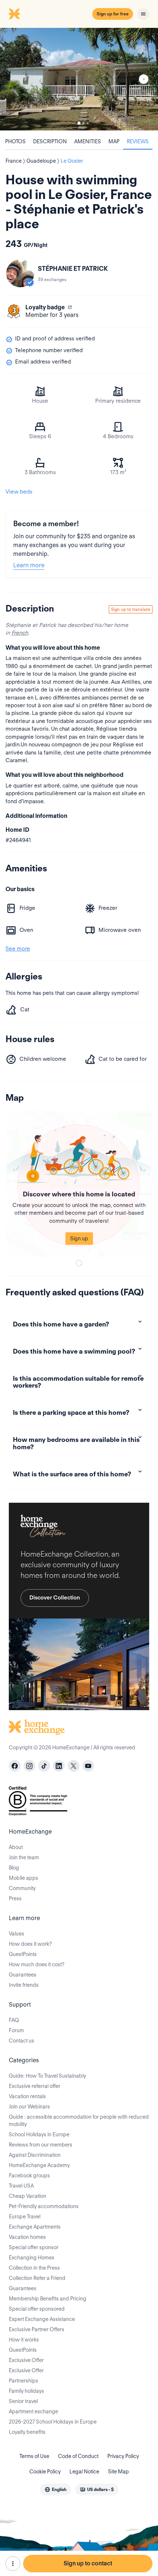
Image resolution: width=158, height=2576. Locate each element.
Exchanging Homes (32, 2258)
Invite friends (24, 1985)
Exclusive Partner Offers (37, 2329)
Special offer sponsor (34, 2247)
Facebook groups (29, 2175)
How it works (24, 2340)
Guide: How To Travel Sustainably (47, 2076)
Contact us (21, 2041)
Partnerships (24, 2381)
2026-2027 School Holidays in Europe (53, 2422)
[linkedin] (59, 1766)
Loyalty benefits (27, 2432)
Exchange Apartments (35, 2227)
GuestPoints (23, 1954)
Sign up (79, 1239)
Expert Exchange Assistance (42, 2319)
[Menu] (143, 14)
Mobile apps (24, 1878)
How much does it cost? (37, 1964)
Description (50, 141)
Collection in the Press (34, 2268)
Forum (16, 2030)
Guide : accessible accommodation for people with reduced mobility (79, 2121)
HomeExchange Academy (39, 2165)
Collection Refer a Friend (37, 2278)
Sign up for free (113, 14)
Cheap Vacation (28, 2196)
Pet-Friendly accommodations (44, 2206)
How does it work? (30, 1944)
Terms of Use (34, 2456)
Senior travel (23, 2401)
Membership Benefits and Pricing (48, 2299)
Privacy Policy (123, 2456)
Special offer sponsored (37, 2309)
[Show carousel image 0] (79, 79)
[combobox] (55, 2490)
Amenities (88, 141)
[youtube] (88, 1766)
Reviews (138, 141)
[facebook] (15, 1766)
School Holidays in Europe (39, 2134)
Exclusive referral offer (35, 2086)
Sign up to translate (131, 609)
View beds (19, 492)
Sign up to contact (88, 2563)
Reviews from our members (41, 2145)
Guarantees (23, 1975)
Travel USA (21, 2186)
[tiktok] (44, 1766)
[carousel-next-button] (144, 79)
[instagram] (29, 1766)
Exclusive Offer (26, 2360)
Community (22, 1888)
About (16, 1847)
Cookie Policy (45, 2472)
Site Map (118, 2472)
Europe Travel (25, 2217)
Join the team (24, 1857)
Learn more (29, 565)
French (20, 633)
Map (114, 141)
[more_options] (13, 2564)
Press (15, 1898)
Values (17, 1934)
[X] (73, 1766)
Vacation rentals (27, 2096)
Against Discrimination (35, 2155)
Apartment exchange (33, 2411)
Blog (14, 1868)
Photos (15, 141)
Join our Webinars (29, 2107)
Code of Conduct (78, 2456)
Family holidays (26, 2391)
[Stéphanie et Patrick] (20, 273)
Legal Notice (84, 2472)
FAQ (14, 2020)
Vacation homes (27, 2237)
